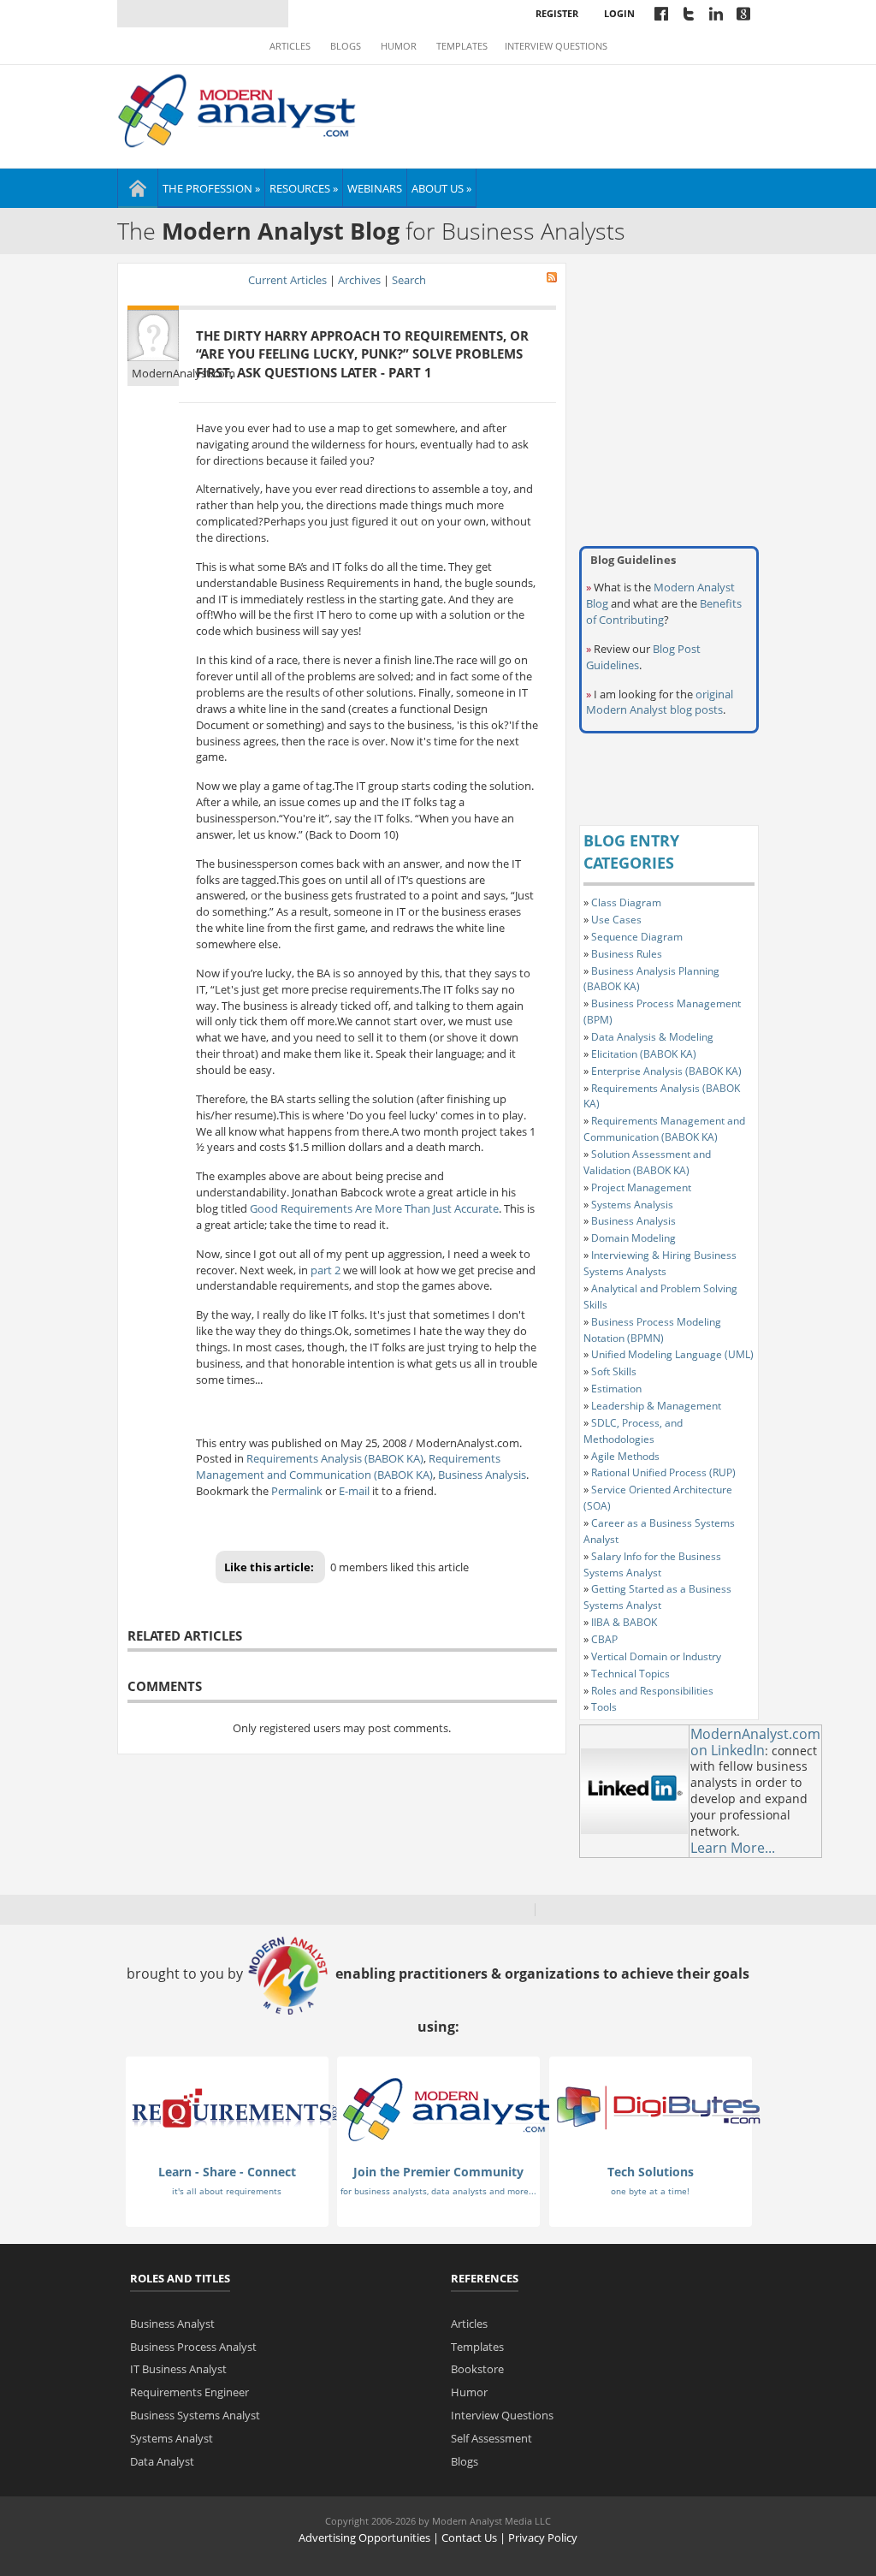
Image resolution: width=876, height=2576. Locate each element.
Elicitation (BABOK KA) (644, 1054)
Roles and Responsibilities (652, 1691)
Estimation (616, 1389)
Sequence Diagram (637, 937)
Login (619, 13)
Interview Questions (556, 46)
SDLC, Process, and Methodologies (633, 1431)
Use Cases (616, 920)
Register (557, 13)
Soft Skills (614, 1371)
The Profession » (211, 188)
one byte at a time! (650, 2191)
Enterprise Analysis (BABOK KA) (666, 1071)
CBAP (604, 1639)
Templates (462, 46)
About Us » (441, 188)
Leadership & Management (656, 1406)
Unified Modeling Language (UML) (672, 1354)
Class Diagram (626, 902)
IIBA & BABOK (624, 1622)
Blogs (346, 46)
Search (409, 280)
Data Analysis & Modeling (652, 1037)
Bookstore (477, 2369)
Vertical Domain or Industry (656, 1656)
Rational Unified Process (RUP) (663, 1472)
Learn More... (733, 1848)
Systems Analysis (632, 1205)
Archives (359, 280)
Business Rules (627, 954)
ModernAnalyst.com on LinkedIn (755, 1742)
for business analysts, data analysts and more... (438, 2191)
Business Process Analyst (193, 2347)
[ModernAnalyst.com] (447, 2109)
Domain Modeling (633, 1238)
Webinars (375, 188)
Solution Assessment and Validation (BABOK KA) (647, 1162)
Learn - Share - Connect (227, 2172)
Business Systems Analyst (195, 2415)
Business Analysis (482, 1475)
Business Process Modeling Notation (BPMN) (652, 1330)
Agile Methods (625, 1456)
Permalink (297, 1491)
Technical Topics (630, 1674)
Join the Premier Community (438, 2172)
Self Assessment (491, 2438)
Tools (604, 1707)
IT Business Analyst (178, 2369)
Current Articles (287, 280)
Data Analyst (162, 2461)
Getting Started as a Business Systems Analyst (657, 1597)
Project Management (641, 1187)
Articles (290, 46)
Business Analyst (172, 2324)
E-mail (354, 1491)
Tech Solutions (651, 2172)
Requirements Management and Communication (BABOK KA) (348, 1466)
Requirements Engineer (189, 2392)
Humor (399, 46)
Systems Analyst (172, 2438)
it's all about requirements (227, 2191)
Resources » (304, 188)
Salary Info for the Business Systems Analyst (652, 1564)
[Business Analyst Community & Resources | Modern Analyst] (237, 109)
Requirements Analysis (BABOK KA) (335, 1458)
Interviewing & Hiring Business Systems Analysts (660, 1263)
